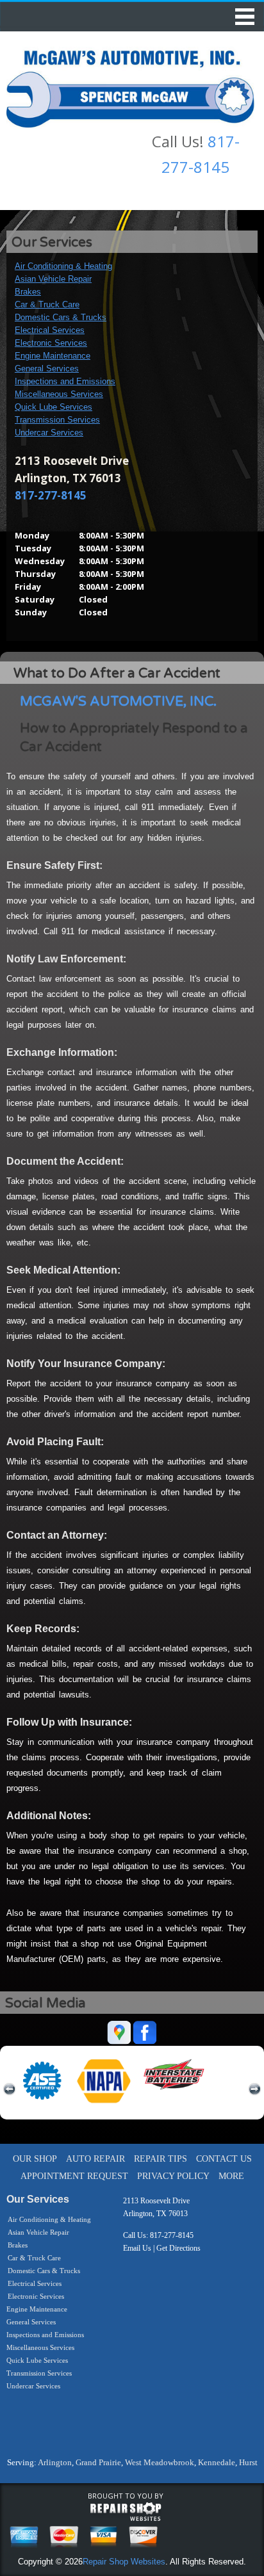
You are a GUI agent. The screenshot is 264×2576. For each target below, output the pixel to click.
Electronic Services (51, 343)
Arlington (55, 2462)
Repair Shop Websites (124, 2562)
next (254, 2089)
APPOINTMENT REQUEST (74, 2176)
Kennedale (217, 2462)
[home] (131, 86)
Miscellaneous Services (59, 394)
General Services (47, 369)
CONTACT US (224, 2159)
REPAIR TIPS (161, 2159)
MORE (231, 2176)
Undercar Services (49, 433)
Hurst (248, 2462)
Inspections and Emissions (65, 381)
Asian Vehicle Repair (53, 279)
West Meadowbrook (160, 2462)
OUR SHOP (35, 2159)
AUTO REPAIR (95, 2159)
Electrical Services (50, 330)
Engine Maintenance (53, 356)
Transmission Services (57, 420)
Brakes (28, 292)
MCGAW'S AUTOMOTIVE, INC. (118, 701)
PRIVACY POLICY (173, 2176)
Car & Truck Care (47, 304)
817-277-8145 (51, 495)
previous (10, 2089)
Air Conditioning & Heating (63, 266)
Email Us (137, 2248)
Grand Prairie (98, 2462)
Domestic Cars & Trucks (61, 317)
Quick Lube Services (54, 407)
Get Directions (178, 2248)
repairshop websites (126, 2512)
